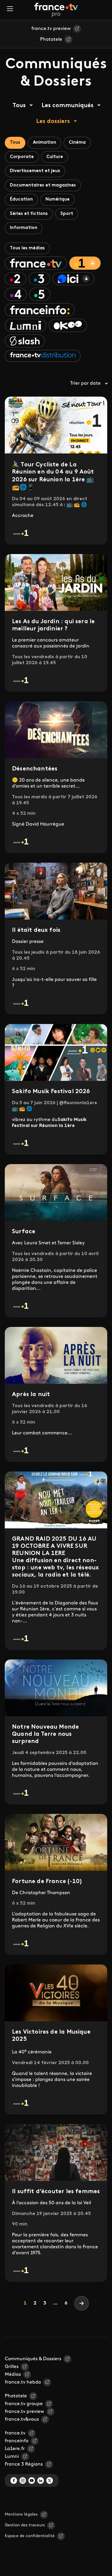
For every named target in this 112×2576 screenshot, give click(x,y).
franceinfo (17, 2441)
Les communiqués (67, 106)
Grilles (12, 2367)
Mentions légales (21, 2514)
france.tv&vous (22, 2419)
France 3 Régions (24, 2464)
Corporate (22, 157)
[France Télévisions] (56, 10)
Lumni (12, 2457)
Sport (67, 214)
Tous (19, 106)
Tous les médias (27, 248)
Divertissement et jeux (35, 171)
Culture (55, 157)
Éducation (21, 200)
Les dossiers (53, 122)
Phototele (51, 40)
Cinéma (77, 143)
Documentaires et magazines (43, 185)
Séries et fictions (29, 214)
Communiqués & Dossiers (33, 2359)
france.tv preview (51, 29)
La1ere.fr (15, 2449)
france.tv (15, 2433)
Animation (45, 143)
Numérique (57, 200)
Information (24, 228)
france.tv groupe (24, 2404)
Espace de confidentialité (30, 2536)
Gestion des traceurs (25, 2525)
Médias (13, 2375)
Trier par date (85, 383)
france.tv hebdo (23, 2382)
